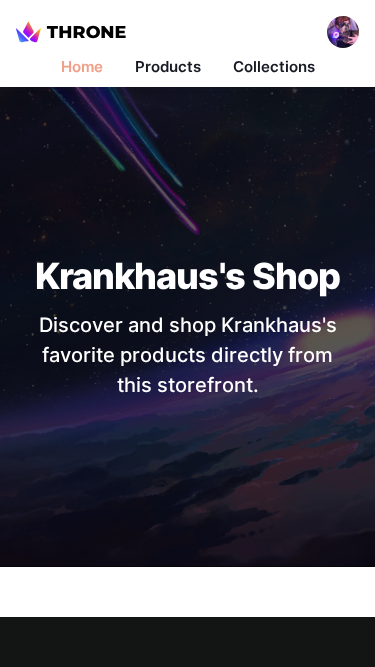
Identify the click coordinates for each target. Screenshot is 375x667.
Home (82, 66)
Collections (274, 66)
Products (168, 66)
